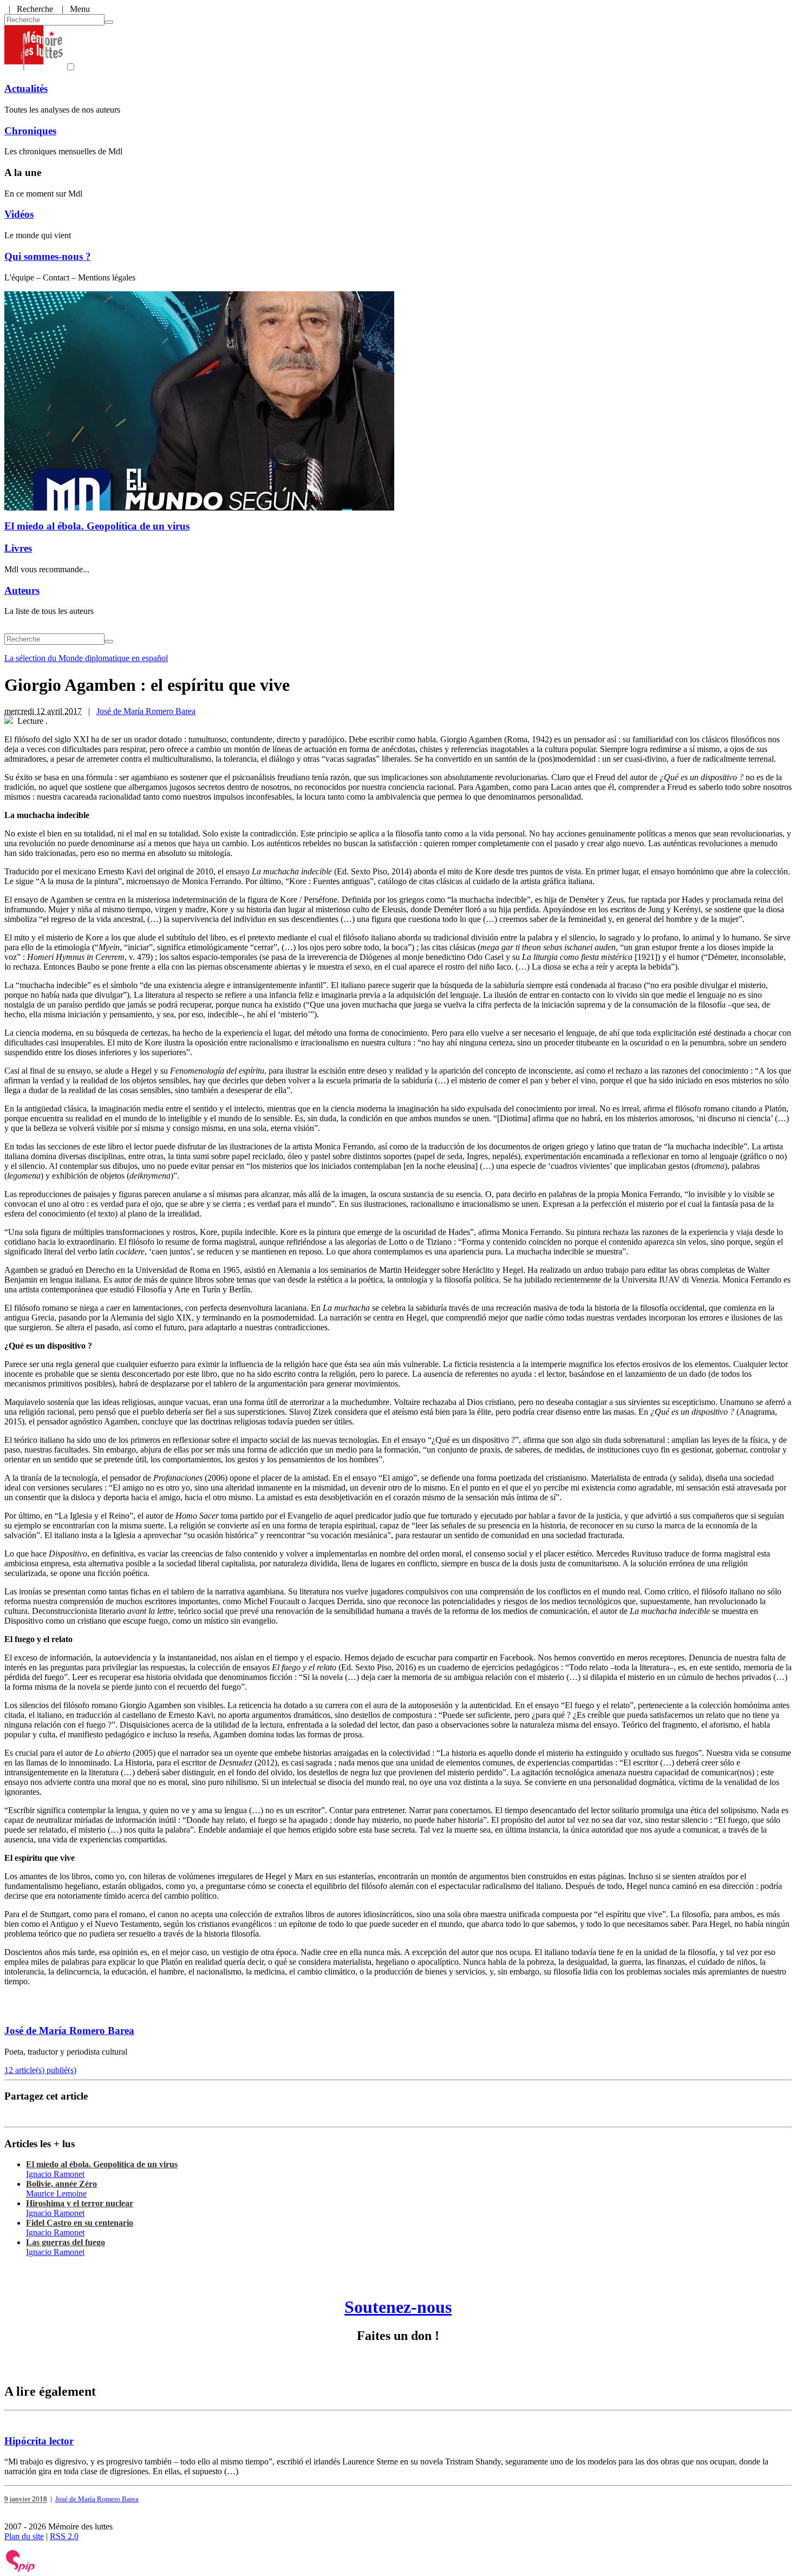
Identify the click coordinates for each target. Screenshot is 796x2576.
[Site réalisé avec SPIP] (21, 2569)
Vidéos (19, 214)
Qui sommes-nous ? (48, 256)
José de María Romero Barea (146, 711)
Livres (18, 548)
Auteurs (22, 590)
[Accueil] (34, 67)
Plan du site (24, 2536)
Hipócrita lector (39, 2441)
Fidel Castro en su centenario (80, 2223)
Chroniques (30, 131)
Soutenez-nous (398, 2307)
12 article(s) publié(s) (40, 2070)
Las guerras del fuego (66, 2242)
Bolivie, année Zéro (61, 2184)
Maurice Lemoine (56, 2193)
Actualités (26, 89)
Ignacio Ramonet (55, 2174)
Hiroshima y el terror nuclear (80, 2203)
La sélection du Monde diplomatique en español (86, 658)
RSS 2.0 (64, 2536)
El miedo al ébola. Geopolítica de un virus (97, 526)
